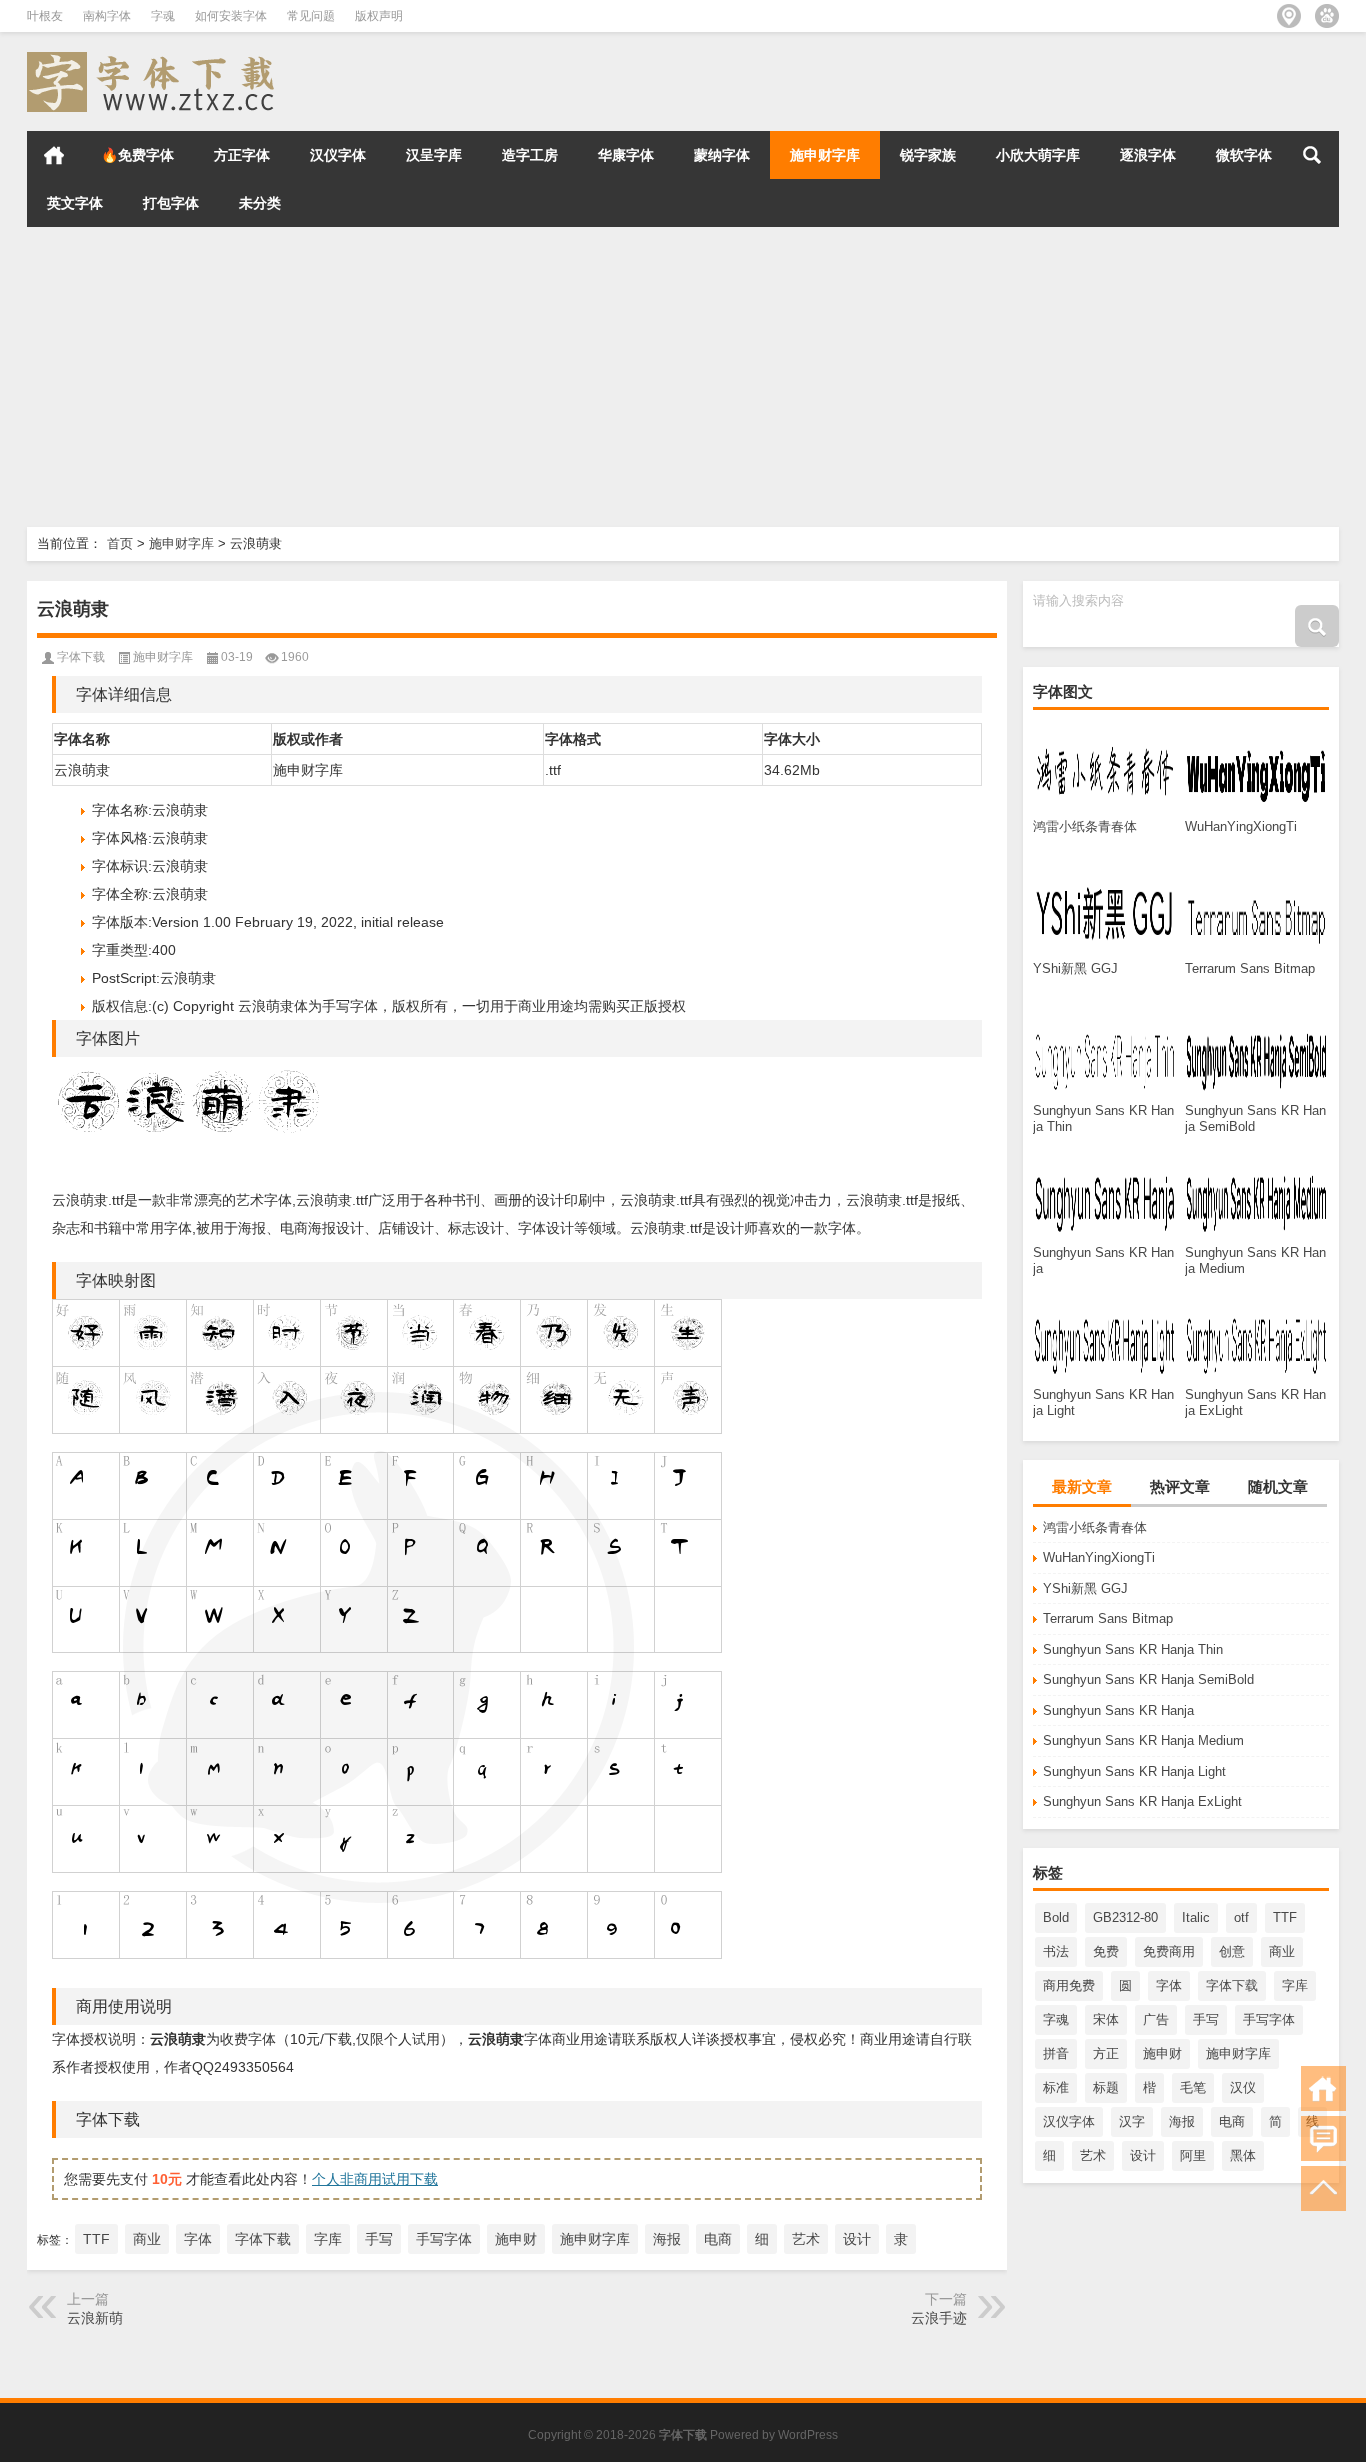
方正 (1106, 2053)
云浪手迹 (939, 2318)
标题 (1106, 2087)
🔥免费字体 (137, 155)
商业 (1282, 1951)
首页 (54, 155)
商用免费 (1069, 1985)
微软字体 (1244, 155)
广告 (1156, 2019)
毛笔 (1193, 2087)
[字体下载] (155, 58)
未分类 (260, 203)
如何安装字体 (231, 16)
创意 (1232, 1951)
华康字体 (626, 155)
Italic (1196, 1917)
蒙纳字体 (722, 155)
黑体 (1243, 2155)
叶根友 (45, 16)
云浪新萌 (95, 2318)
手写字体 (1269, 2019)
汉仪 (1243, 2087)
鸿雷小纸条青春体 (1095, 1527)
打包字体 (171, 203)
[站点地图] (1289, 16)
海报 (1182, 2121)
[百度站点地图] (1327, 16)
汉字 (1132, 2121)
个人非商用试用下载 (375, 2179)
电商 (1232, 2121)
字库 (1295, 1985)
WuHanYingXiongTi (1099, 1557)
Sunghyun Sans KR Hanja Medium (1143, 1740)
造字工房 (530, 155)
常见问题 (311, 16)
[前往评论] (1323, 2138)
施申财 (1162, 2053)
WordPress (808, 2435)
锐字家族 (928, 155)
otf (1241, 1917)
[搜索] (1312, 155)
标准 (1056, 2087)
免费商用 (1169, 1951)
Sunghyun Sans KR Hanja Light (1134, 1771)
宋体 (1106, 2019)
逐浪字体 (1148, 155)
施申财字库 (825, 155)
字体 (1169, 1985)
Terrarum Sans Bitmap (1108, 1618)
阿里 (1193, 2155)
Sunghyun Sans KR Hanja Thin (1133, 1649)
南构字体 (107, 16)
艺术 (1093, 2155)
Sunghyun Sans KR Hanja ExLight (1142, 1801)
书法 (1056, 1951)
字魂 (163, 16)
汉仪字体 (338, 155)
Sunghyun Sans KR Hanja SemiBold (1148, 1679)
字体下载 (1232, 1985)
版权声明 (379, 16)
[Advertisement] (600, 377)
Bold (1056, 1917)
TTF (1285, 1917)
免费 (1106, 1951)
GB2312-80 (1125, 1917)
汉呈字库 (434, 155)
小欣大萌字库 (1038, 155)
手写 (1206, 2019)
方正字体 (242, 155)
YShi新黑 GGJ (1085, 1588)
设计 (1143, 2155)
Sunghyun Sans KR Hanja (1118, 1710)
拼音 (1056, 2053)
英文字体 (75, 203)
